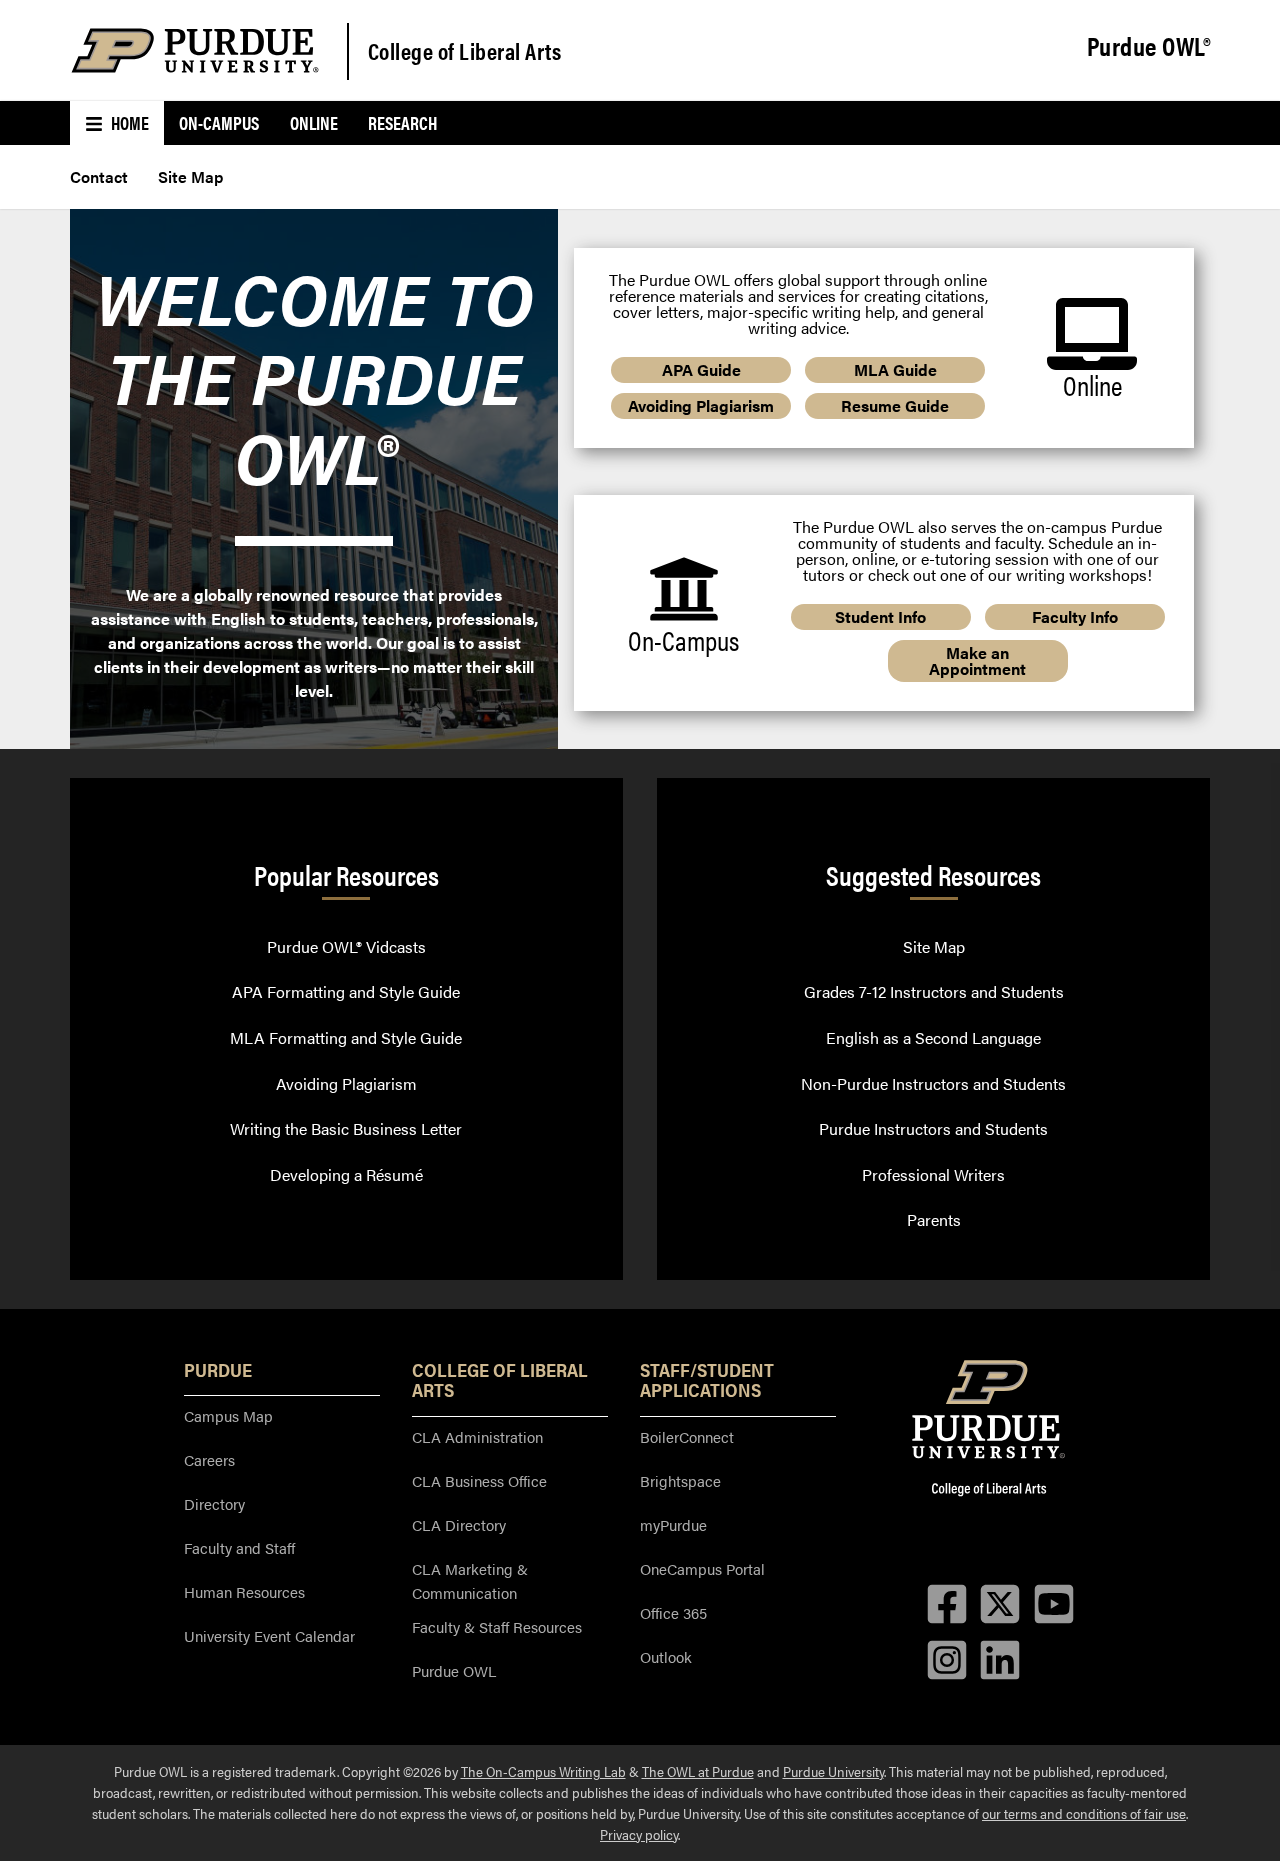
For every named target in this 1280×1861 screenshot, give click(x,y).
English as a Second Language (933, 1037)
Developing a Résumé (346, 1174)
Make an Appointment (977, 660)
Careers (209, 1459)
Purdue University (833, 1771)
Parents (934, 1219)
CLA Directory (459, 1524)
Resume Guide (895, 405)
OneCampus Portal (702, 1568)
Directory (214, 1503)
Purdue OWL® (1149, 47)
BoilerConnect (687, 1436)
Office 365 (673, 1612)
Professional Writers (933, 1174)
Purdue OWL (454, 1670)
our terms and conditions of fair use (1084, 1813)
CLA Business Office (479, 1480)
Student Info (880, 616)
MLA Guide (895, 369)
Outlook (666, 1656)
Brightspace (680, 1480)
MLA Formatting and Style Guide (346, 1037)
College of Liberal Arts (465, 50)
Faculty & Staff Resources (497, 1626)
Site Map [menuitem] (190, 176)
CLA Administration (477, 1436)
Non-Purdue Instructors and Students (933, 1083)
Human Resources (244, 1591)
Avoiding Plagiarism (701, 405)
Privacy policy (639, 1834)
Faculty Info (1075, 616)
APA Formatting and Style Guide (346, 991)
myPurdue (673, 1524)
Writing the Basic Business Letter (346, 1128)
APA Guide (701, 369)
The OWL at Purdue (698, 1771)
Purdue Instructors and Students (933, 1128)
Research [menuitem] (402, 122)
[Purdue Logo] (195, 50)
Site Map (934, 946)
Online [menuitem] (314, 122)
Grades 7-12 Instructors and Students (934, 991)
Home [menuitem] (128, 122)
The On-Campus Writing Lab (543, 1771)
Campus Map (228, 1415)
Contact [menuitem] (99, 176)
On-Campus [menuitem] (219, 122)
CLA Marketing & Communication (470, 1580)
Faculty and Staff (239, 1547)
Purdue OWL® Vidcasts (346, 946)
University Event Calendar (269, 1635)
